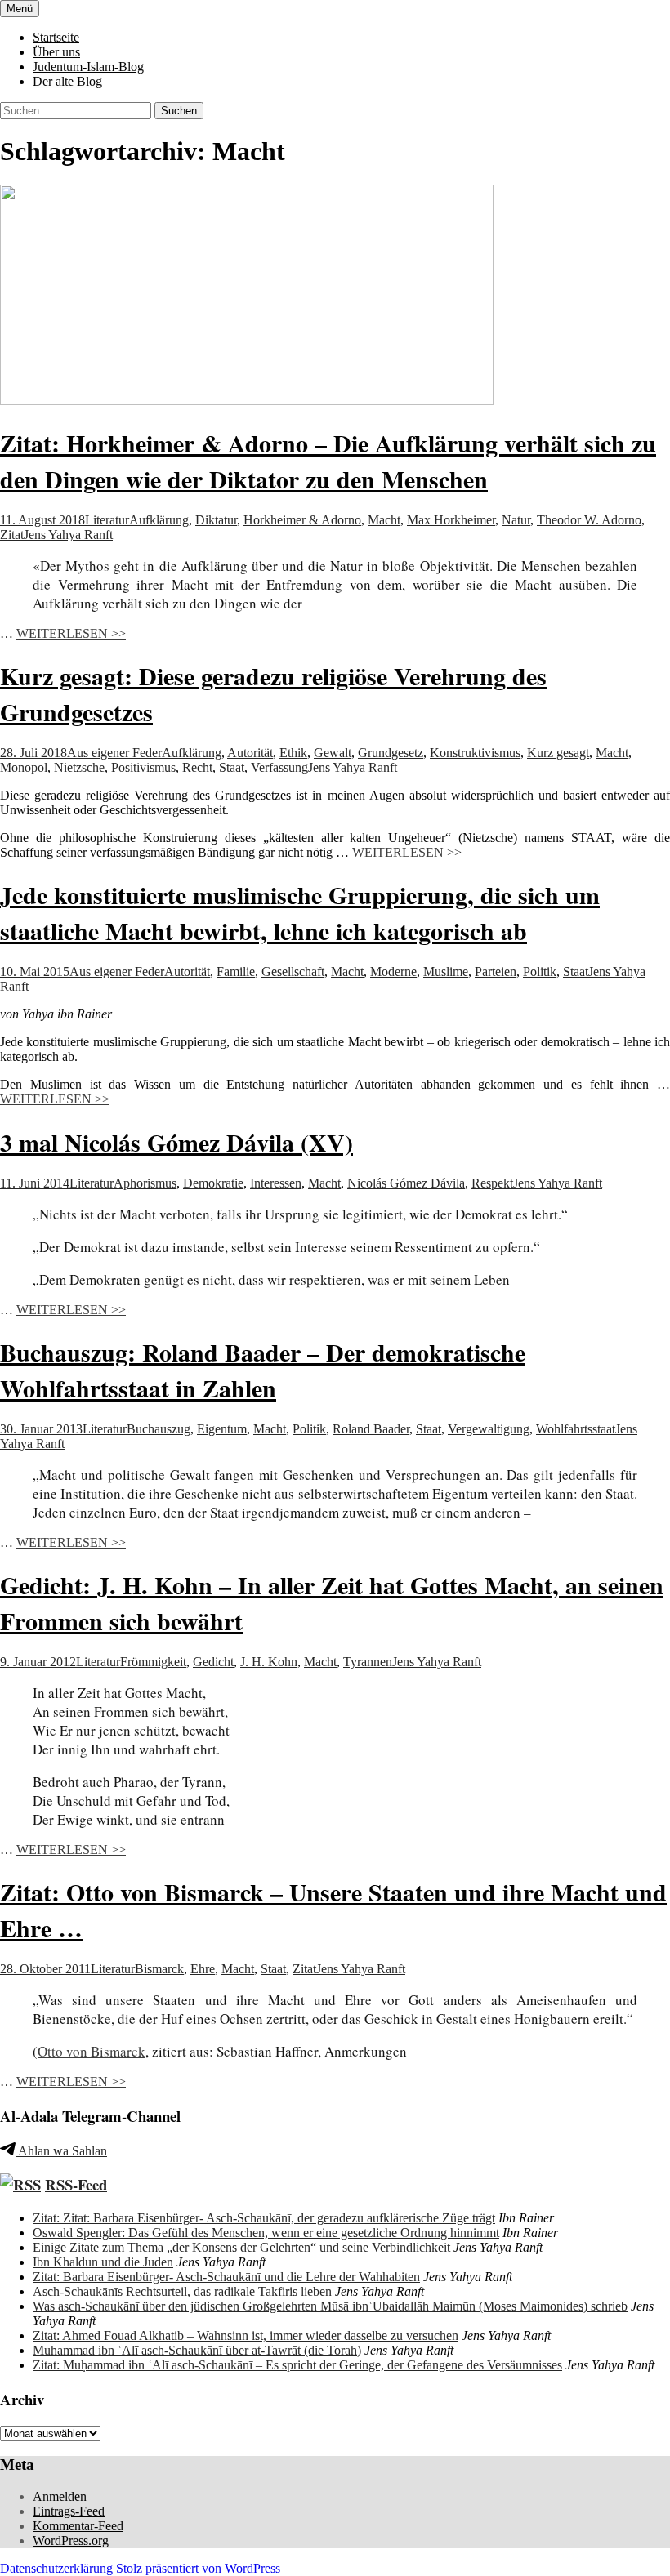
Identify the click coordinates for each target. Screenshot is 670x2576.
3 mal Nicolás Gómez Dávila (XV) (176, 1142)
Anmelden (60, 2496)
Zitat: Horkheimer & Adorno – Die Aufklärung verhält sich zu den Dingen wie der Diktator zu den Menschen (328, 461)
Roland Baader (371, 1429)
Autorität (250, 753)
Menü (20, 9)
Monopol (24, 767)
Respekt (492, 1183)
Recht (197, 767)
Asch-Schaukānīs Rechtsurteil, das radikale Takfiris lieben (182, 2291)
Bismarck (159, 1969)
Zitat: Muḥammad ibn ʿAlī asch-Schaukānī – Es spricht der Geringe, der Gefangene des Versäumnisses (297, 2365)
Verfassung (279, 767)
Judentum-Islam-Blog (88, 67)
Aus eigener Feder (114, 753)
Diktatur (216, 520)
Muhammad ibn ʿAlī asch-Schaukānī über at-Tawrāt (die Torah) (197, 2350)
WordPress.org (71, 2540)
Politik (540, 972)
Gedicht (213, 1662)
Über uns (56, 52)
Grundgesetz (391, 753)
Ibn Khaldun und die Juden (103, 2262)
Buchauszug (159, 1429)
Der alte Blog (67, 81)
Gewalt (333, 753)
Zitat (12, 535)
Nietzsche (79, 767)
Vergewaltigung (489, 1429)
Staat (232, 767)
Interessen (276, 1183)
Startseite (56, 37)
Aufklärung (159, 520)
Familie (236, 972)
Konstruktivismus (475, 753)
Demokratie (213, 1183)
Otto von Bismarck (92, 2051)
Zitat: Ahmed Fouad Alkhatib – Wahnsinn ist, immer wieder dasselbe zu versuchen (246, 2335)
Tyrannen (368, 1662)
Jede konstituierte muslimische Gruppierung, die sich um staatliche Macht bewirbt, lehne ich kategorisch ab (300, 912)
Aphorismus (145, 1183)
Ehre (203, 1969)
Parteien (496, 972)
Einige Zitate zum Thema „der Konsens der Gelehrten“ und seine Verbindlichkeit (241, 2247)
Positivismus (143, 767)
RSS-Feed (76, 2184)
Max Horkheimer (451, 520)
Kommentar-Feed (78, 2526)
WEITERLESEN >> (71, 633)
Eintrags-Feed (69, 2511)
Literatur (107, 520)
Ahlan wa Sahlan (61, 2151)
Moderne (393, 972)
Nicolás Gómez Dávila (406, 1183)
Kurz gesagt (558, 753)
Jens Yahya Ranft (68, 535)
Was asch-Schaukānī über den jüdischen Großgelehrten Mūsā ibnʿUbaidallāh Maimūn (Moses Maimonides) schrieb (330, 2306)
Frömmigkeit (153, 1662)
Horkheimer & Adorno (302, 520)
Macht (384, 520)
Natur (516, 520)
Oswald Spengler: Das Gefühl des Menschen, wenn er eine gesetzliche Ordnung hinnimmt (266, 2233)
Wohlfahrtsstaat (576, 1429)
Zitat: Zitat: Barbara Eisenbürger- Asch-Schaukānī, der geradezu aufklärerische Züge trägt (264, 2218)
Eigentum (222, 1429)
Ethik (293, 753)
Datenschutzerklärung (56, 2568)
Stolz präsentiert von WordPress (198, 2568)
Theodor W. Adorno (589, 520)
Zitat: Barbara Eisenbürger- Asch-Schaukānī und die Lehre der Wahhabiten (226, 2277)
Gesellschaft (293, 972)
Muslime (446, 972)
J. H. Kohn (269, 1662)
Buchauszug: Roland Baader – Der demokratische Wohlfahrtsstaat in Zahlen (263, 1370)
